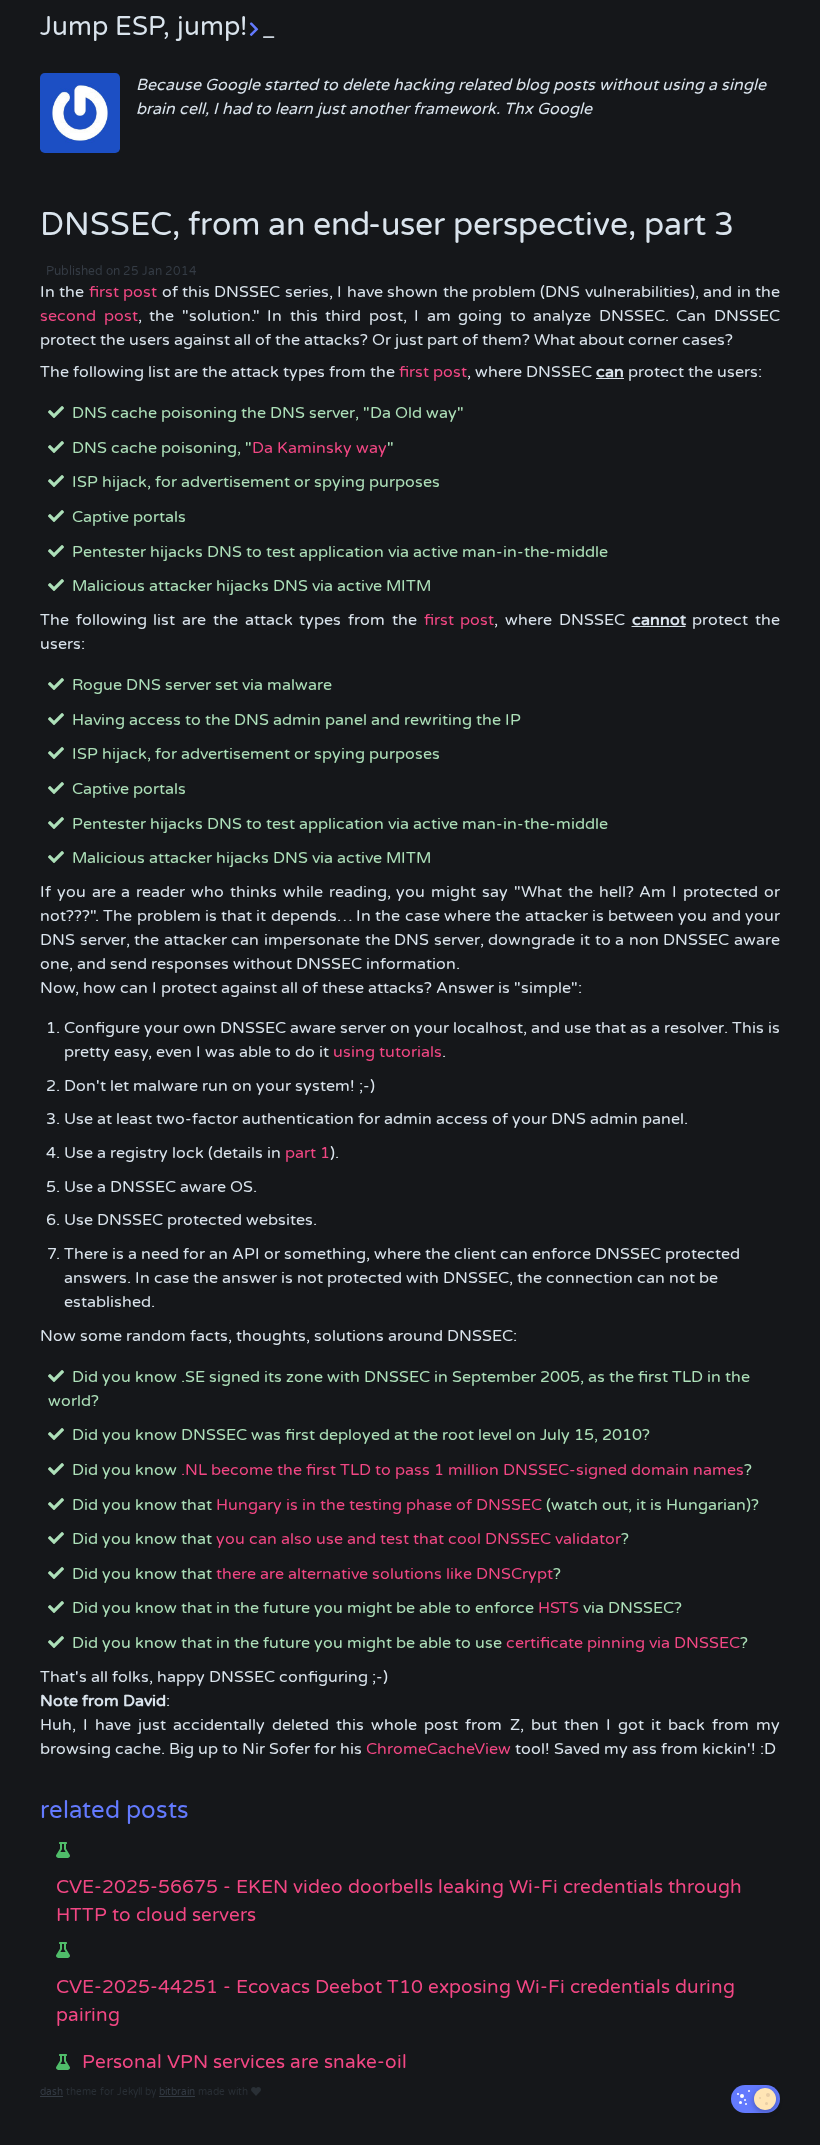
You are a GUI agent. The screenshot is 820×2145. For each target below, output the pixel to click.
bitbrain (177, 2092)
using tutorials (387, 1052)
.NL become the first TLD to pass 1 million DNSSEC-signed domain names (462, 1470)
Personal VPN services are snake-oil (244, 2062)
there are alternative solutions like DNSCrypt (384, 1574)
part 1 (307, 1153)
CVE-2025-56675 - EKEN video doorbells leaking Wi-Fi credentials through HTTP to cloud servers (399, 1901)
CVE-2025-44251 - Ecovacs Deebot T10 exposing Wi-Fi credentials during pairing (395, 2001)
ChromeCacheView (438, 1749)
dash (51, 2092)
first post (123, 292)
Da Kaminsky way (319, 448)
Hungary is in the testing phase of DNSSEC (379, 1505)
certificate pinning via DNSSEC (623, 1643)
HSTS (558, 1608)
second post (89, 316)
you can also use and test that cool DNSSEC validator (418, 1539)
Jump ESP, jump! (157, 26)
